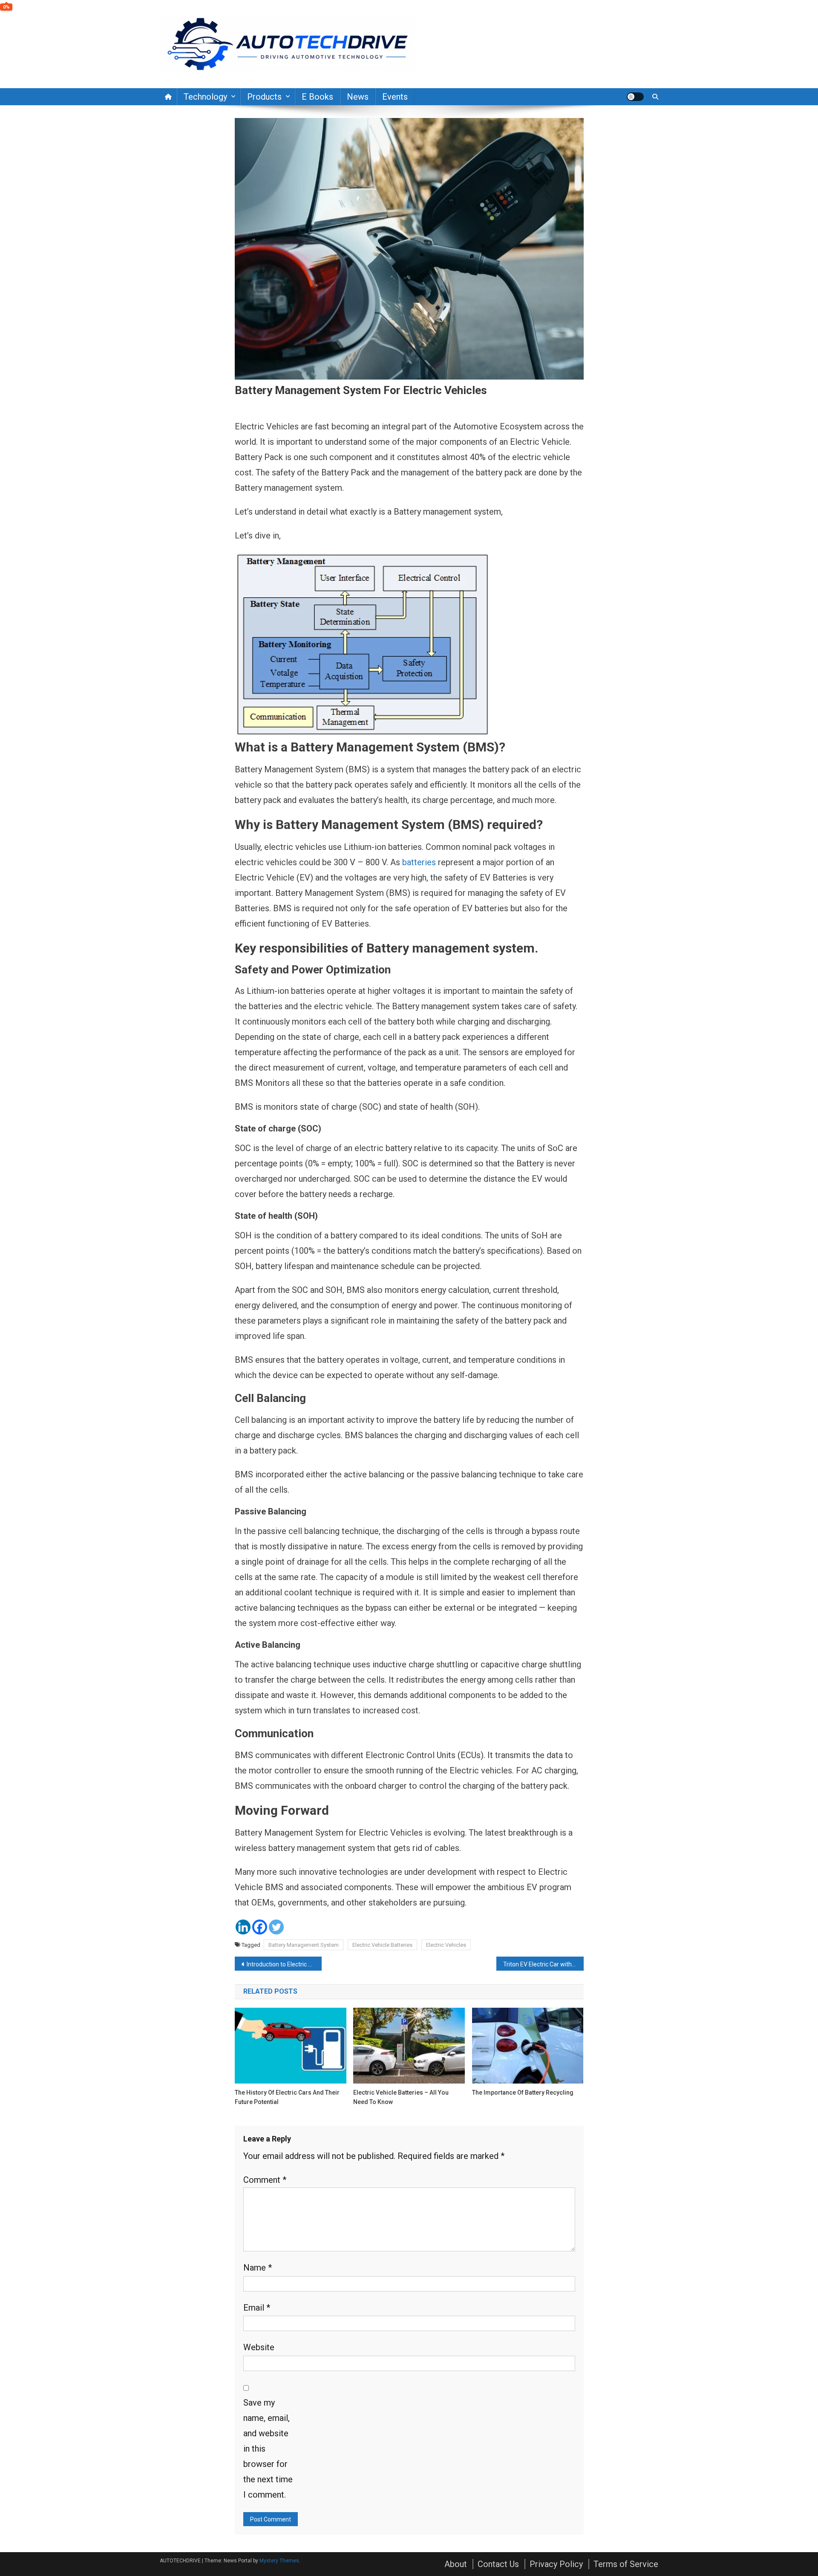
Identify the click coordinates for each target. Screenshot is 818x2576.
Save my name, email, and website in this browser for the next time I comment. (268, 2449)
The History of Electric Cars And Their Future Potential (287, 2097)
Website (259, 2347)
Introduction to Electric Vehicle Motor (284, 1964)
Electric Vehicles (446, 1945)
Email (257, 2308)
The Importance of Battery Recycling (523, 2092)
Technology (205, 97)
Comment (265, 2180)
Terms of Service (626, 2564)
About (456, 2564)
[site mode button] (635, 97)
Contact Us (498, 2564)
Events (395, 97)
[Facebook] (260, 1927)
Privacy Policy (556, 2564)
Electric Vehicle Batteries (382, 1945)
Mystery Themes (279, 2561)
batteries (419, 862)
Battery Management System (304, 1945)
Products (264, 97)
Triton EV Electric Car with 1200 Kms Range (543, 1964)
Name (258, 2268)
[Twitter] (276, 1927)
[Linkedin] (243, 1927)
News (358, 97)
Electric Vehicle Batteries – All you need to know (401, 2097)
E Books (317, 97)
